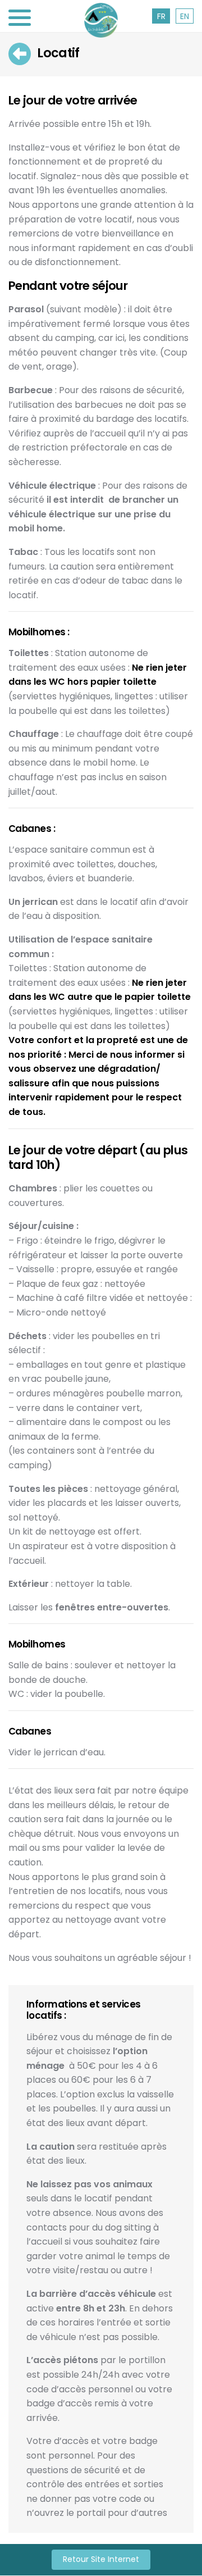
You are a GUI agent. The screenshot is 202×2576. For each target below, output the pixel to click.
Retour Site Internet (101, 2560)
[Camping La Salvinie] (101, 20)
